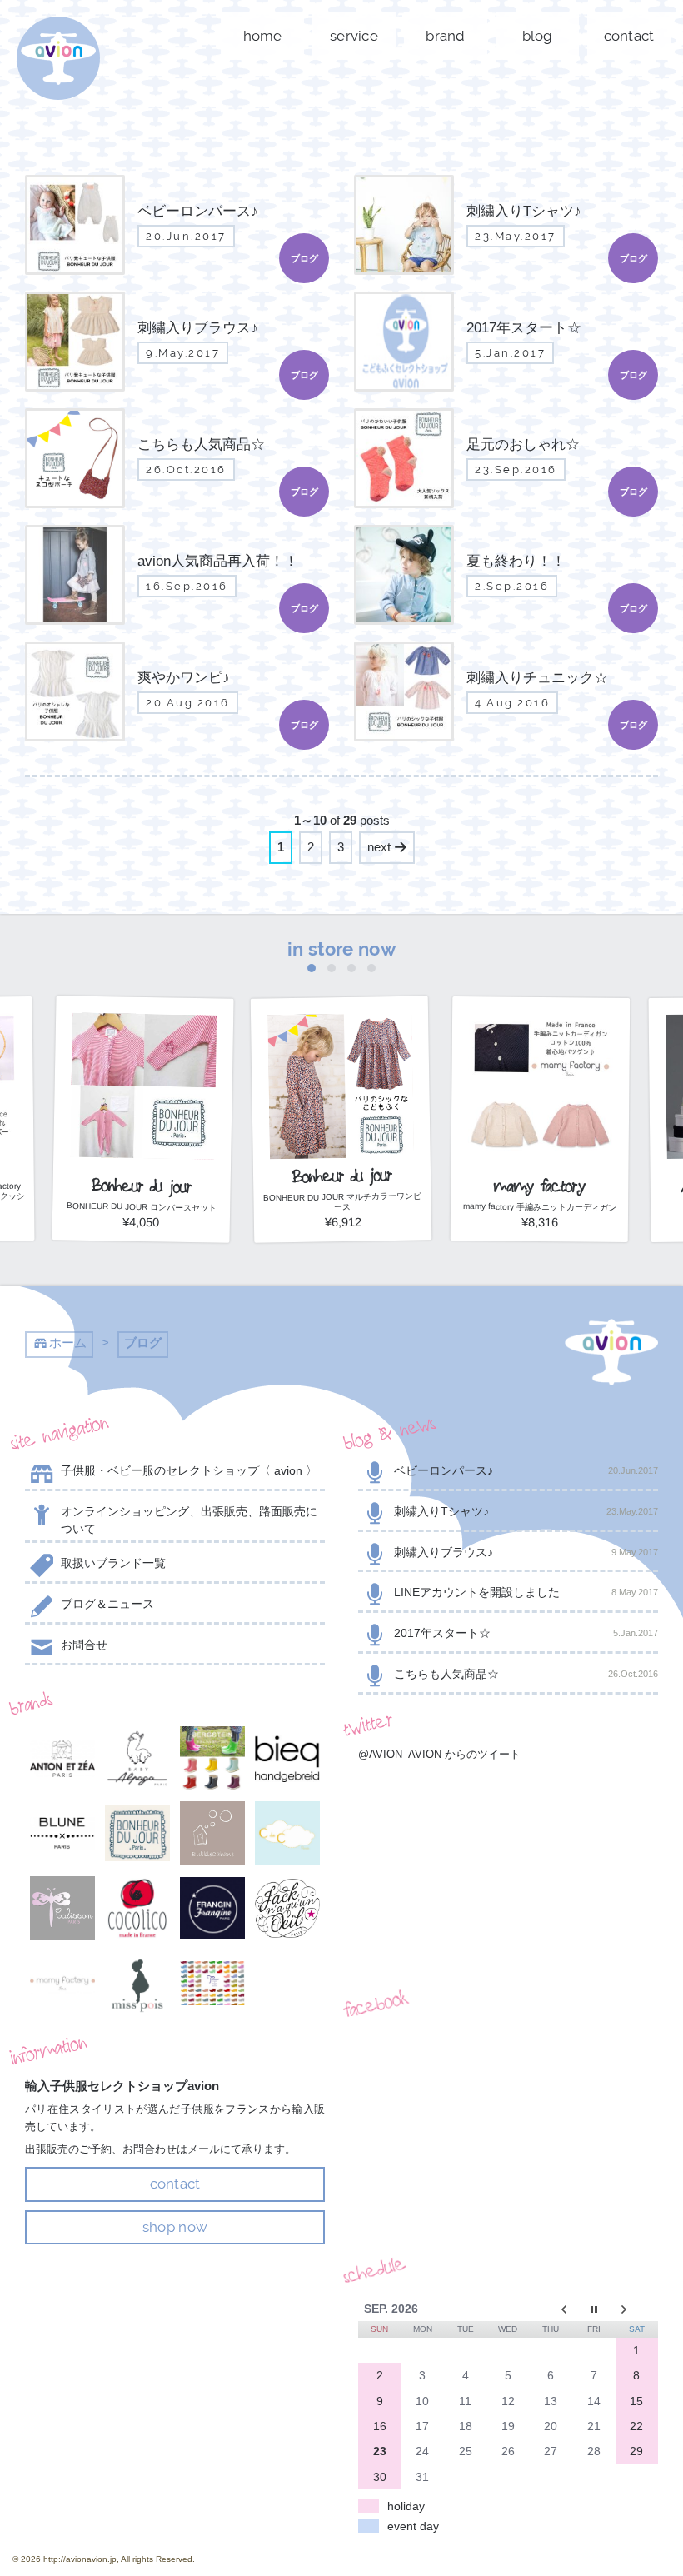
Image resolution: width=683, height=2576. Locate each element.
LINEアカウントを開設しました (526, 1592)
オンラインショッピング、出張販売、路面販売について (189, 1520)
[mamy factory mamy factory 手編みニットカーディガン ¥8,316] (540, 1237)
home (263, 36)
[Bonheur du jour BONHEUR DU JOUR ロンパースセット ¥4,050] (143, 1237)
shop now (175, 2227)
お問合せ (84, 1645)
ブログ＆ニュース (107, 1604)
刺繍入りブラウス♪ (526, 1552)
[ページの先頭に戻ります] (611, 1352)
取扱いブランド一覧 (113, 1563)
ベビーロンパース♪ (526, 1470)
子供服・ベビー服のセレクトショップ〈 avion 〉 (189, 1470)
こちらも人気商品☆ (526, 1674)
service (354, 36)
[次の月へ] (637, 2309)
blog (538, 36)
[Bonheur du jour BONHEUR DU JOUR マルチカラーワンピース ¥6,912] (341, 1237)
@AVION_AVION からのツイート (439, 1754)
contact (629, 36)
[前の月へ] (551, 2309)
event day (413, 2526)
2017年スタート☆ (526, 1633)
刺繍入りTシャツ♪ (526, 1511)
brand (445, 36)
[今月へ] (593, 2309)
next (379, 847)
